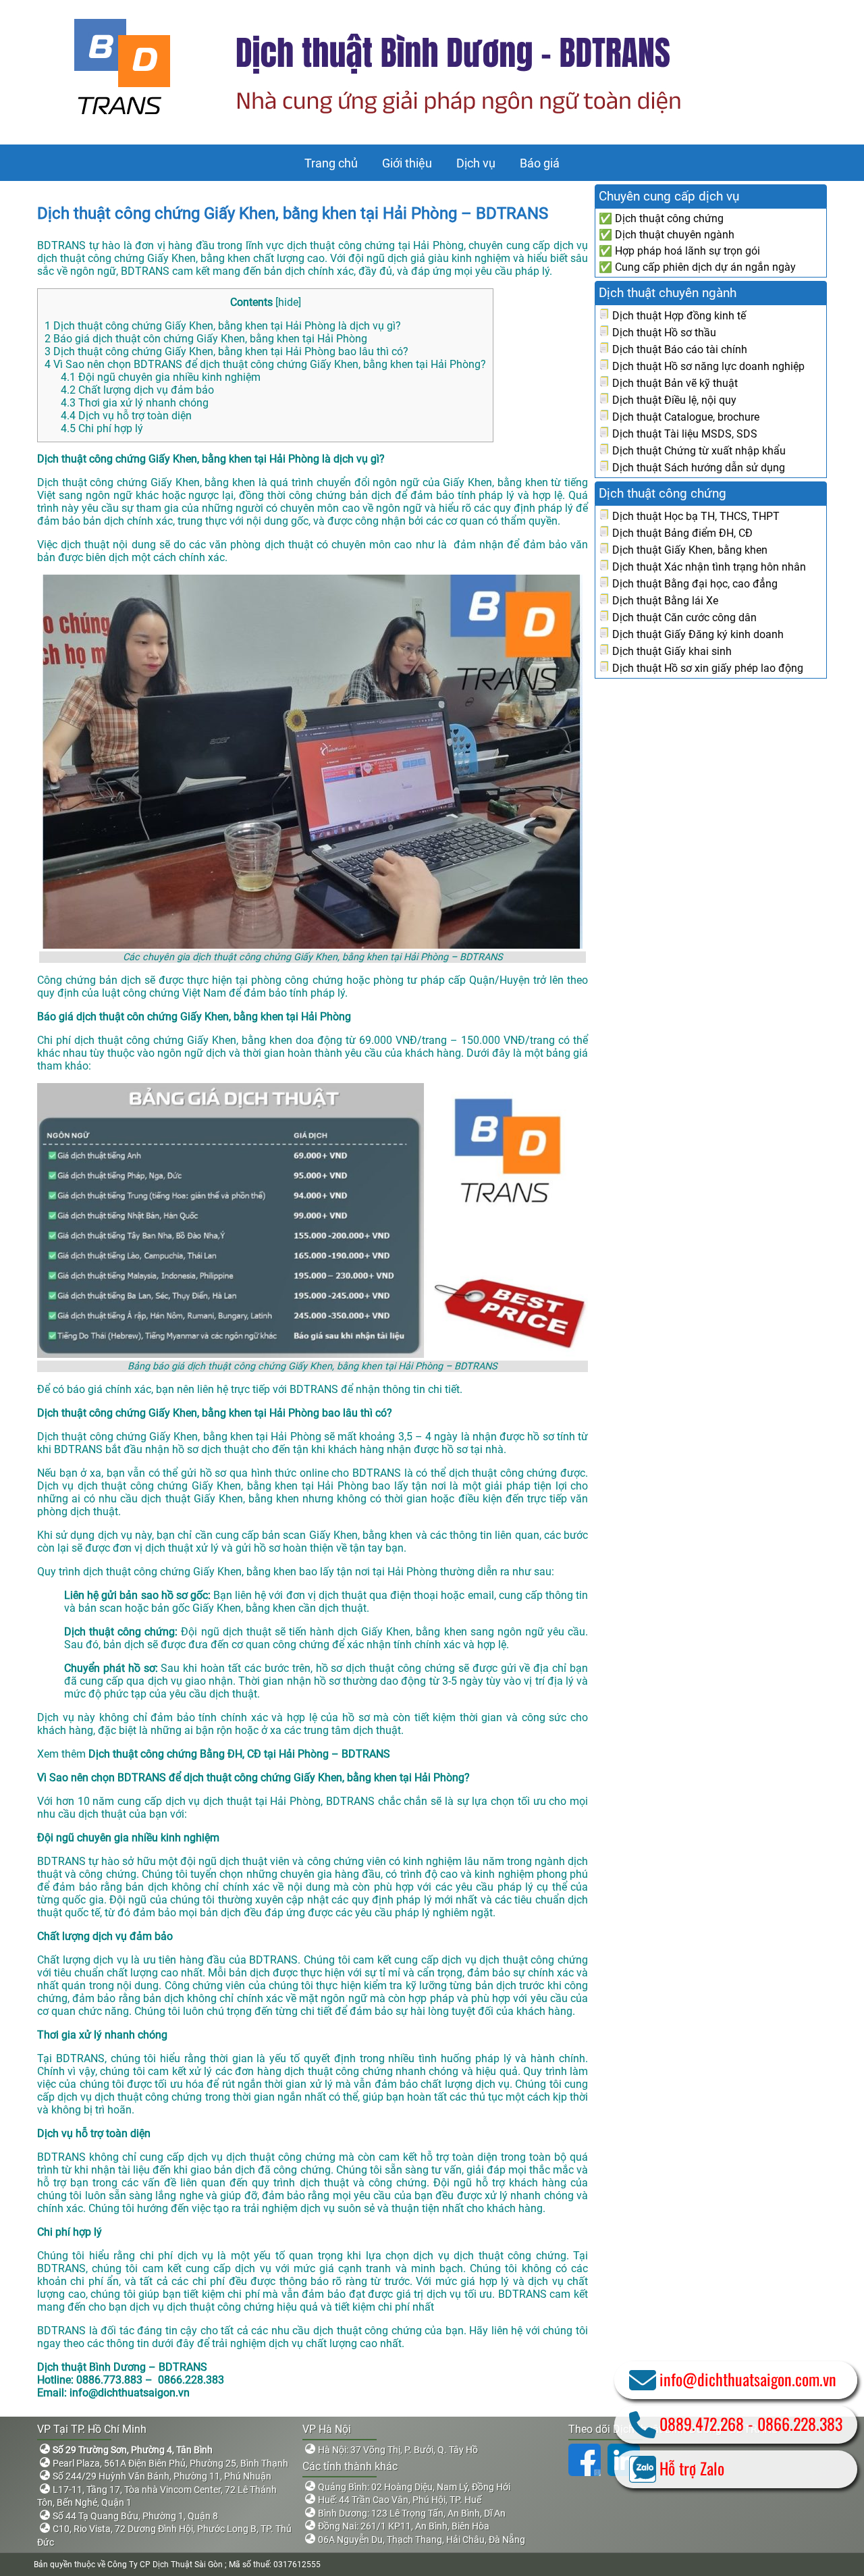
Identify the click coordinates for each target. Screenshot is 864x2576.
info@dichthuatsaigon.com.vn (748, 2379)
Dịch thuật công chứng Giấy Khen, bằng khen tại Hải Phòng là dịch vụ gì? (224, 326)
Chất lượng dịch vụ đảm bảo (137, 390)
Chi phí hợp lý (102, 428)
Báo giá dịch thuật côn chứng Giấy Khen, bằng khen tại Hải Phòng (206, 339)
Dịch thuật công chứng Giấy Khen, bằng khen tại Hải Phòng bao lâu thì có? (226, 351)
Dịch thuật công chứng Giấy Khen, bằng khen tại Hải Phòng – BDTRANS (293, 213)
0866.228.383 (800, 2423)
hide (288, 302)
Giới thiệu (407, 163)
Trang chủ (331, 163)
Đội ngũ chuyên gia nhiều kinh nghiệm (161, 377)
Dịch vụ (476, 163)
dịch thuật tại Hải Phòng (262, 1801)
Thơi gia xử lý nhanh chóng (135, 403)
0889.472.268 (702, 2423)
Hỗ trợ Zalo (692, 2468)
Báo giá (540, 163)
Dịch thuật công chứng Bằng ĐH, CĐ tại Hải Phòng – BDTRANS (239, 1754)
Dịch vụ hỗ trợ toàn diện (126, 416)
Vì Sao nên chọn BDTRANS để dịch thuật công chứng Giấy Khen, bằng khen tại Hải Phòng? (265, 364)
